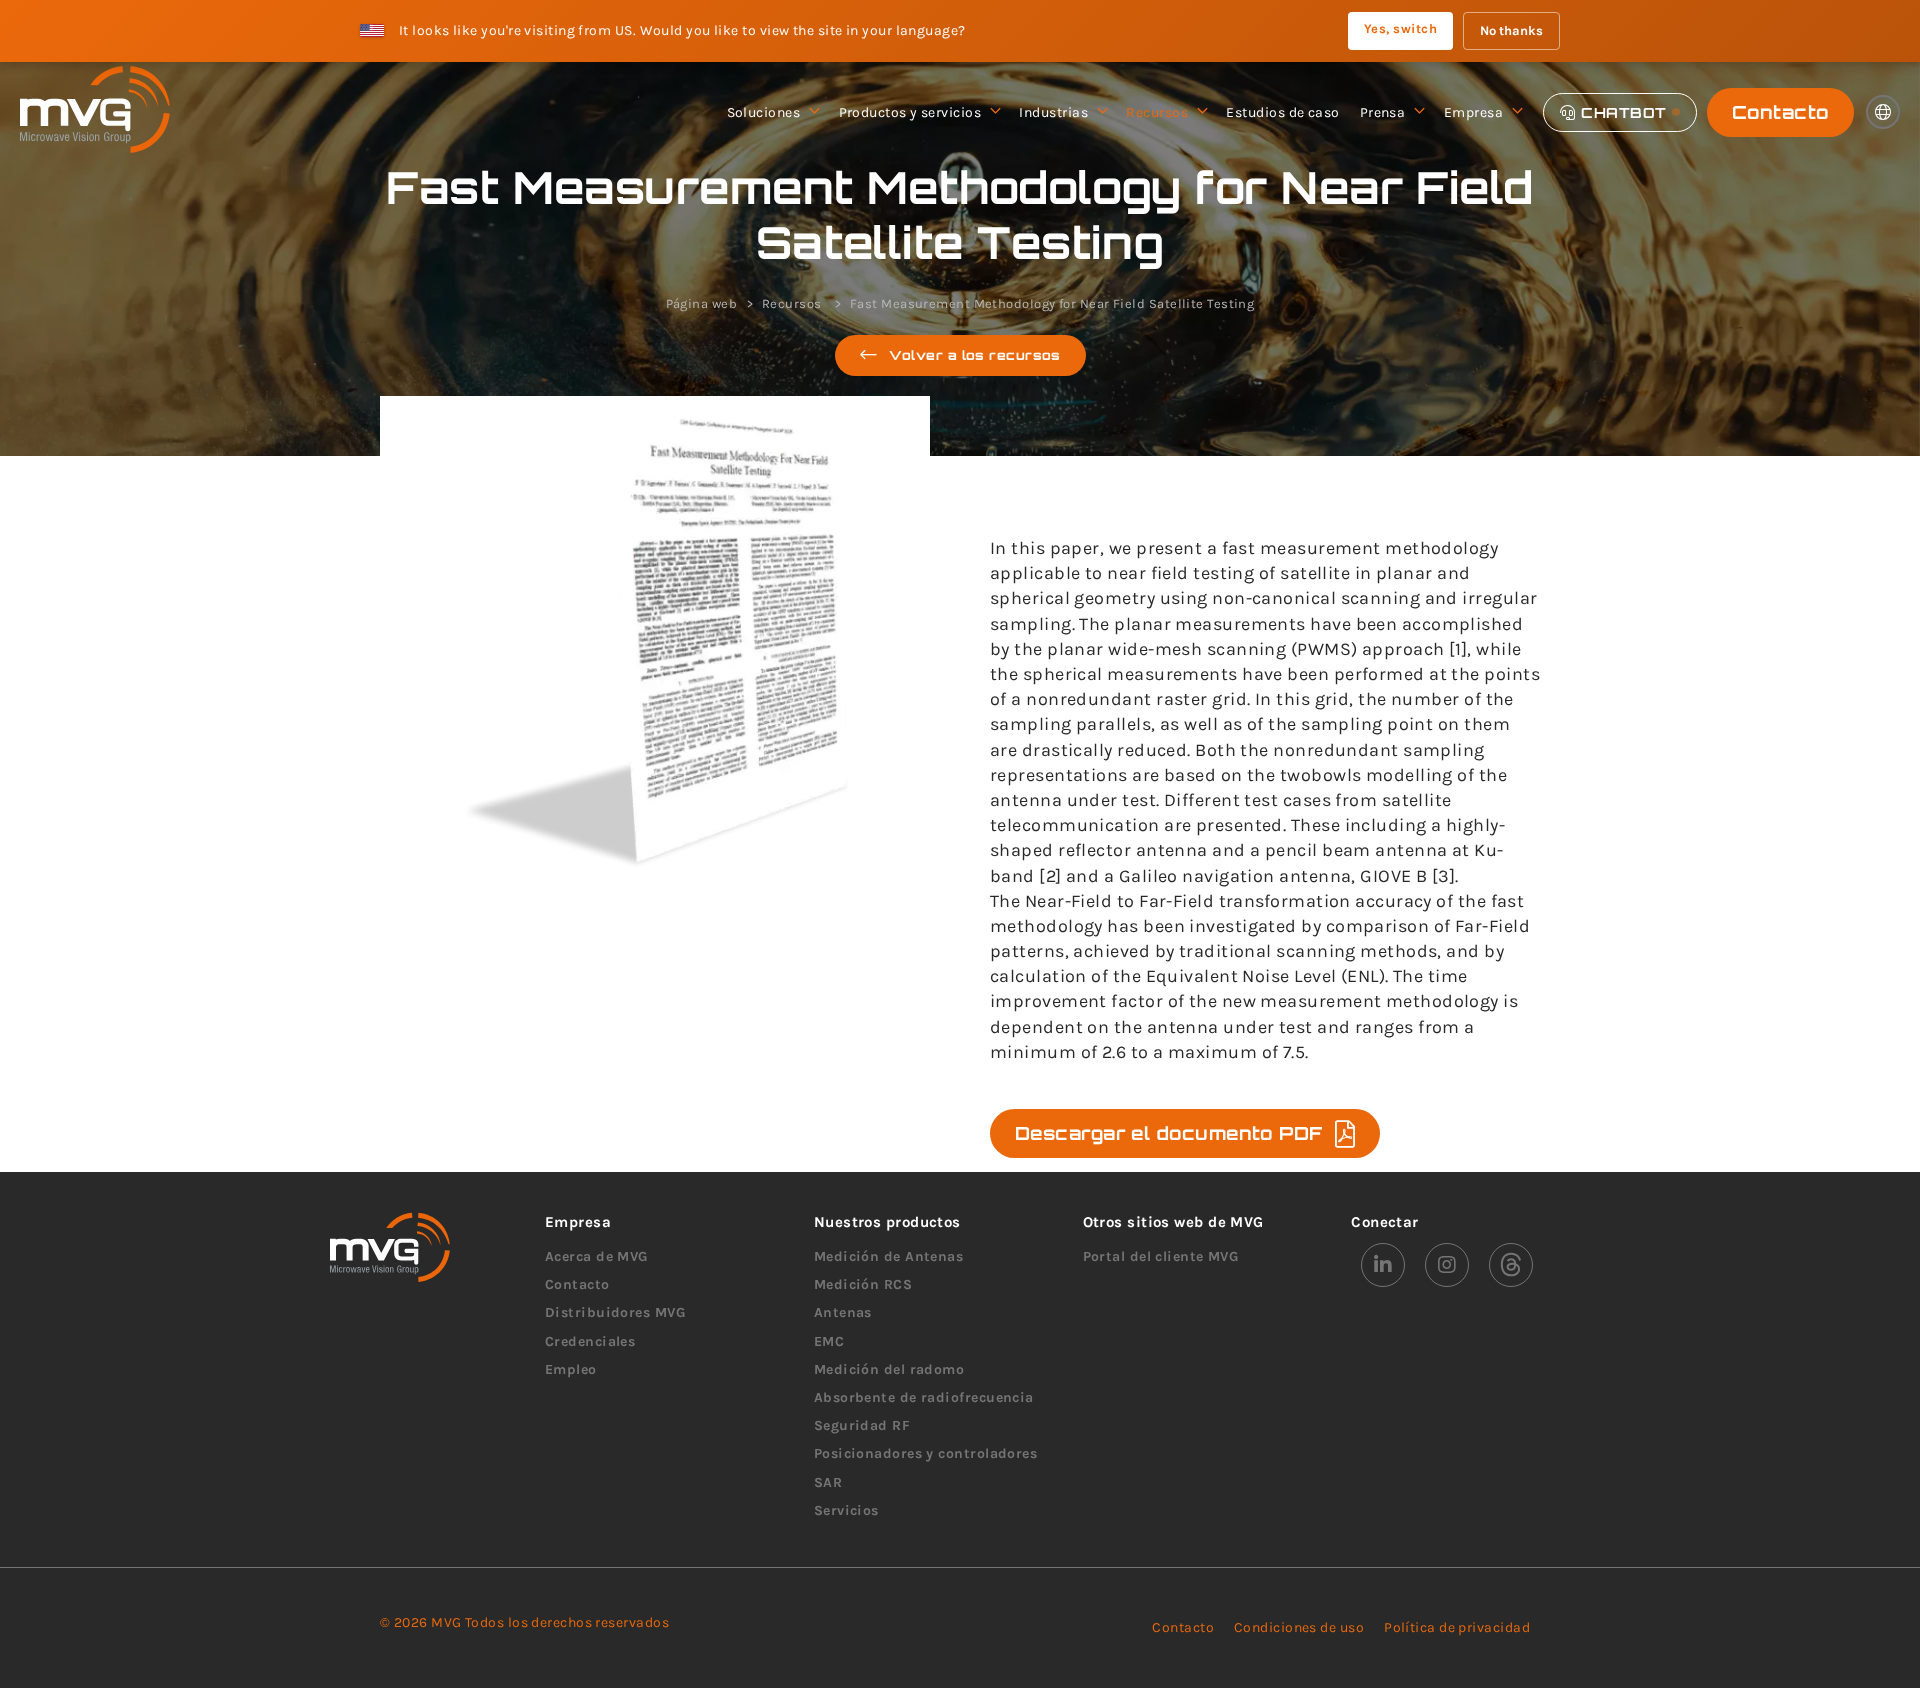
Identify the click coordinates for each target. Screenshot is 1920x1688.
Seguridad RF (862, 1425)
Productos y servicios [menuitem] (910, 112)
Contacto (1780, 112)
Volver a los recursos (974, 355)
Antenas (843, 1312)
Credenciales (590, 1341)
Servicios (846, 1510)
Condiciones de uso (1299, 1627)
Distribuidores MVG (615, 1312)
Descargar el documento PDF (1169, 1133)
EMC (829, 1341)
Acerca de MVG (596, 1256)
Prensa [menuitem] (1383, 112)
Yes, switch (1400, 28)
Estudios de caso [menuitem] (1282, 112)
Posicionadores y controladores (926, 1453)
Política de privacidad (1457, 1627)
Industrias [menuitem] (1053, 112)
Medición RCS (863, 1284)
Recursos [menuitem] (1157, 112)
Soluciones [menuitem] (764, 112)
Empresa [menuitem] (1473, 112)
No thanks (1511, 30)
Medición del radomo (889, 1369)
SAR (828, 1482)
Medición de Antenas (889, 1256)
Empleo (571, 1369)
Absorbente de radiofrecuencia (924, 1397)
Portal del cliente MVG (1161, 1256)
